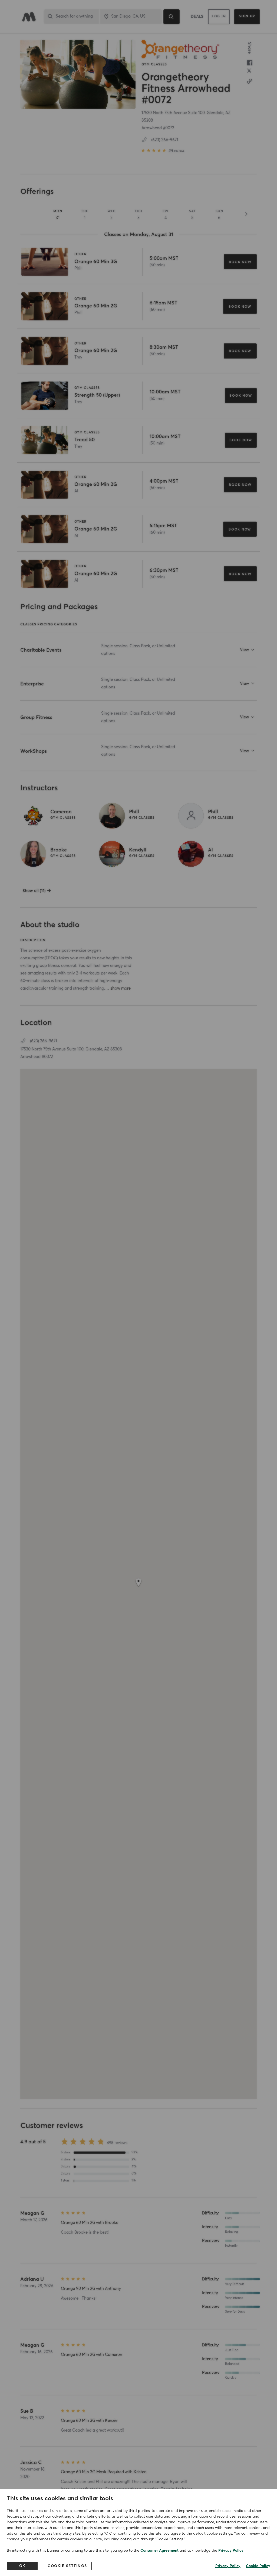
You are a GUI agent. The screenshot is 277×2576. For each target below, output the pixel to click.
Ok (22, 2566)
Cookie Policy (258, 2566)
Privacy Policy (231, 2551)
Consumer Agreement (159, 2551)
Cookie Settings (67, 2566)
